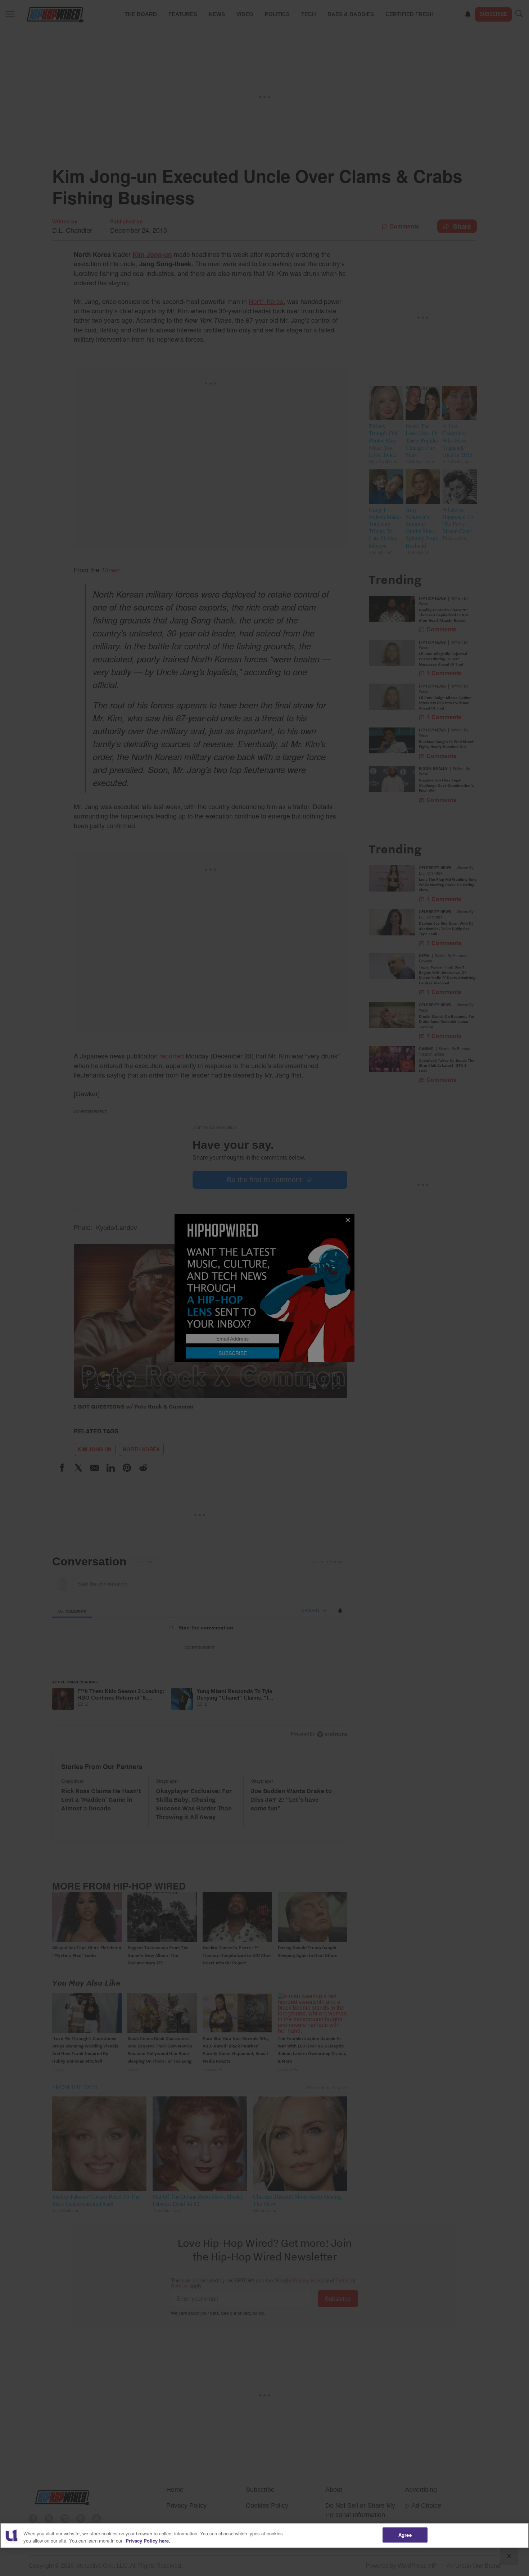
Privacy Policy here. (148, 2541)
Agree (405, 2535)
